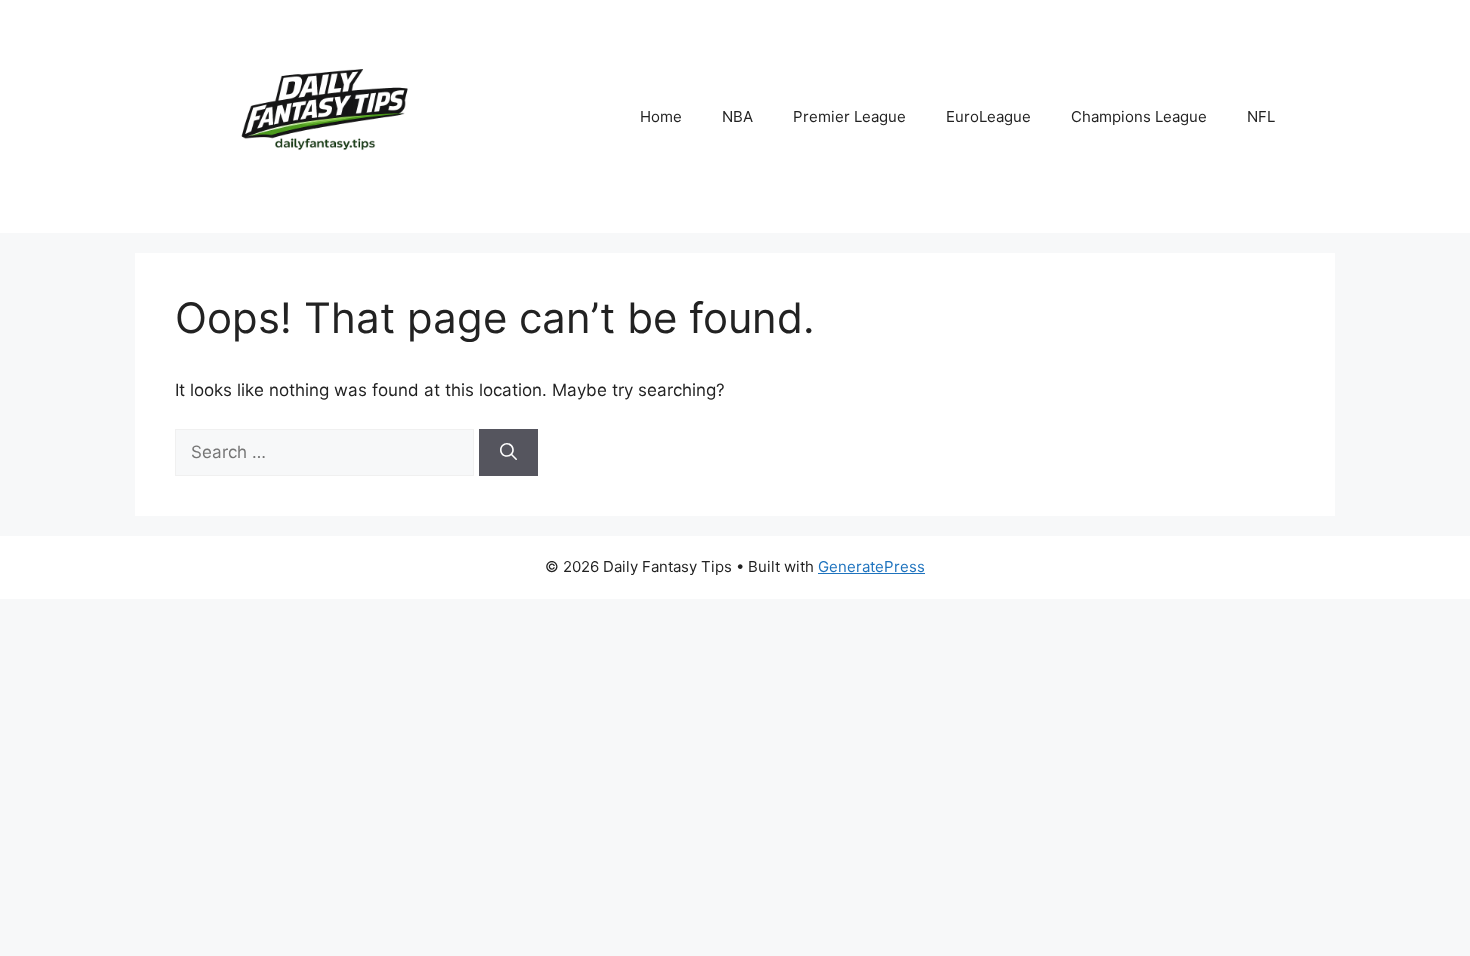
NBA (737, 116)
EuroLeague (988, 116)
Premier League (849, 116)
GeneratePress (871, 566)
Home (661, 116)
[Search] (508, 453)
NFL (1261, 116)
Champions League (1139, 116)
